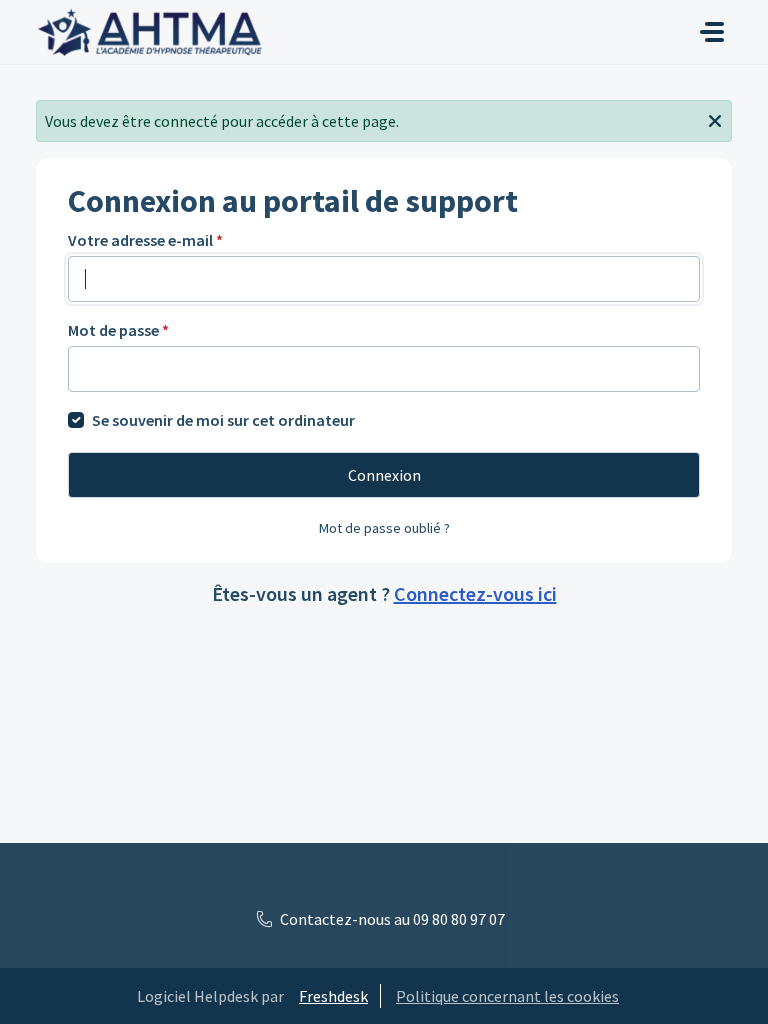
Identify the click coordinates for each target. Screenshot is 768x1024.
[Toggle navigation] (712, 32)
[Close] (715, 119)
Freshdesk (333, 996)
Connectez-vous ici (475, 593)
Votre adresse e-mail (145, 240)
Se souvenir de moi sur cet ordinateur (223, 420)
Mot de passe (118, 330)
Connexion (384, 475)
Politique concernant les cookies (507, 996)
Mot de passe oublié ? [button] (384, 528)
